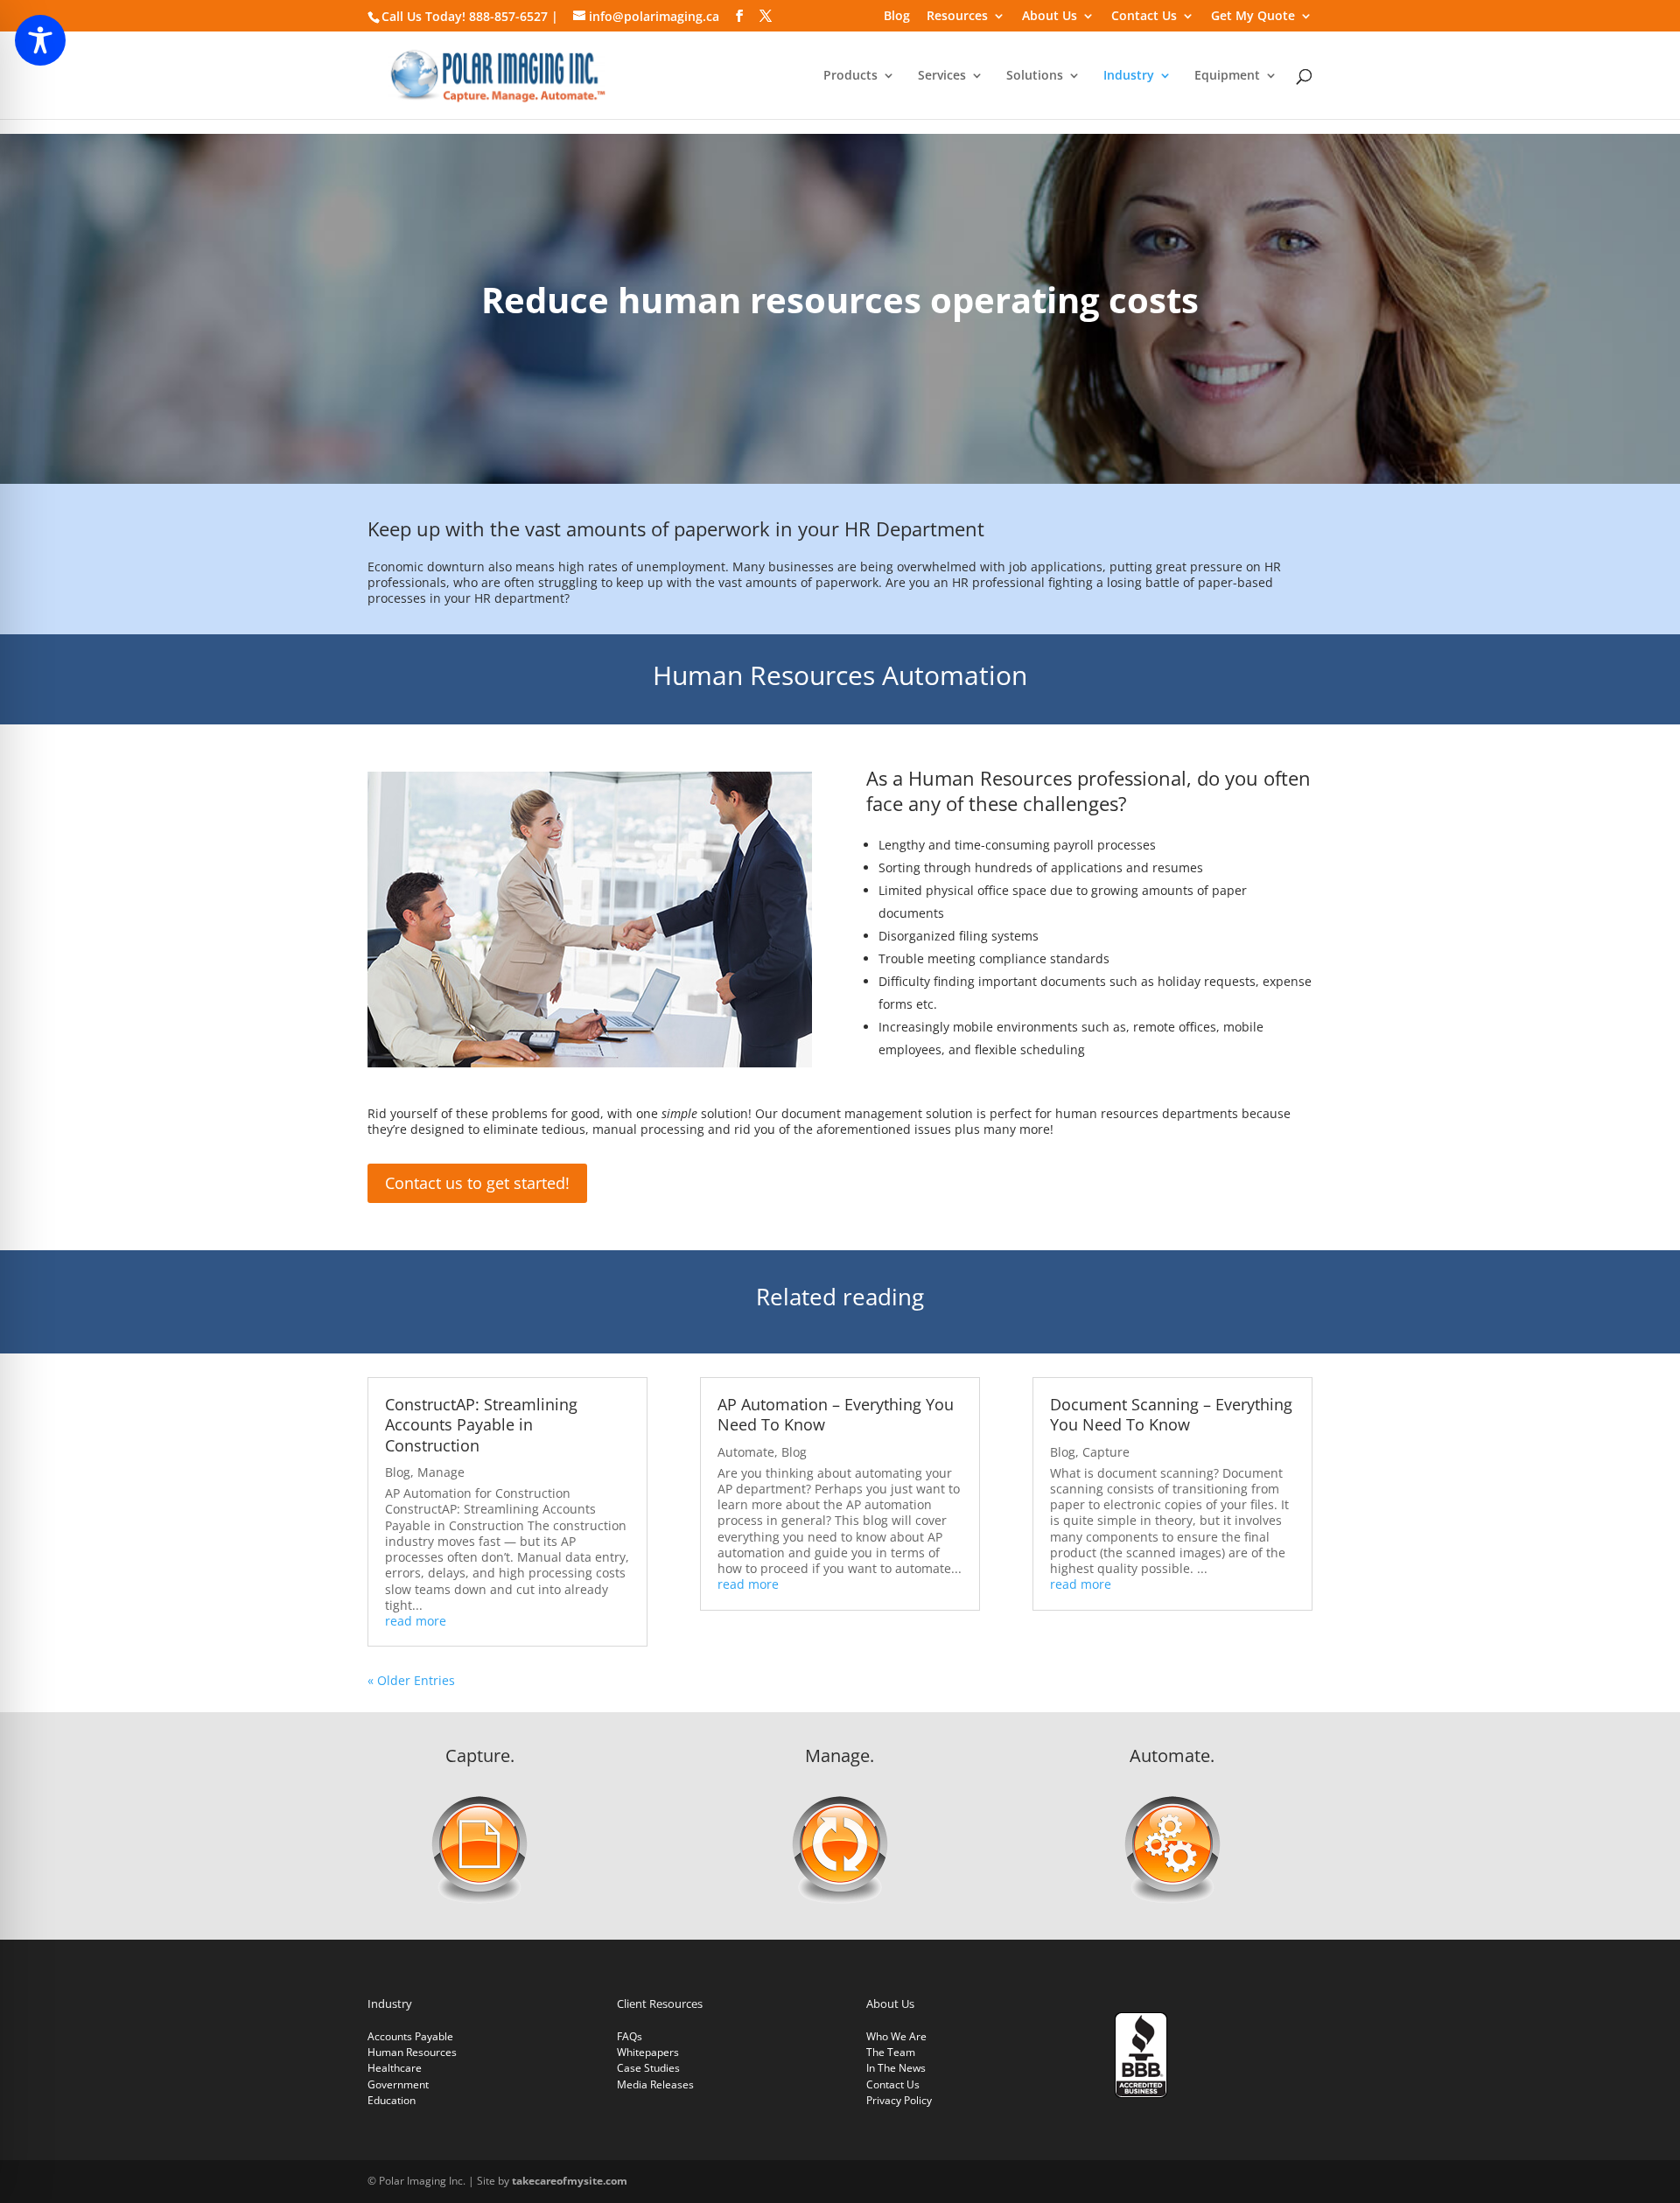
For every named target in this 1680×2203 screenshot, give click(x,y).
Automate (746, 1452)
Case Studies (648, 2068)
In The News (896, 2068)
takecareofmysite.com (570, 2181)
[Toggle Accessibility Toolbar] (40, 40)
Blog (897, 17)
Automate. (1172, 1755)
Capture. (480, 1755)
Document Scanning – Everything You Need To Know (1171, 1414)
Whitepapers (648, 2052)
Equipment (1227, 76)
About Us (1050, 17)
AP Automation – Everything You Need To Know (836, 1414)
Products (850, 76)
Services (942, 76)
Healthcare (395, 2068)
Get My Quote (1253, 17)
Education (392, 2100)
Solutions (1035, 76)
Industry (1129, 76)
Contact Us (1144, 17)
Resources (957, 17)
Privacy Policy (899, 2100)
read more (416, 1621)
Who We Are (896, 2036)
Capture (1106, 1452)
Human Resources (412, 2052)
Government (398, 2084)
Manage (441, 1472)
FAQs (630, 2036)
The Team (891, 2052)
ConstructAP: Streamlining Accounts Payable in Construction (481, 1425)
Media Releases (655, 2084)
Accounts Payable (410, 2036)
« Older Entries (411, 1680)
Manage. (840, 1755)
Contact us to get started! (477, 1183)
